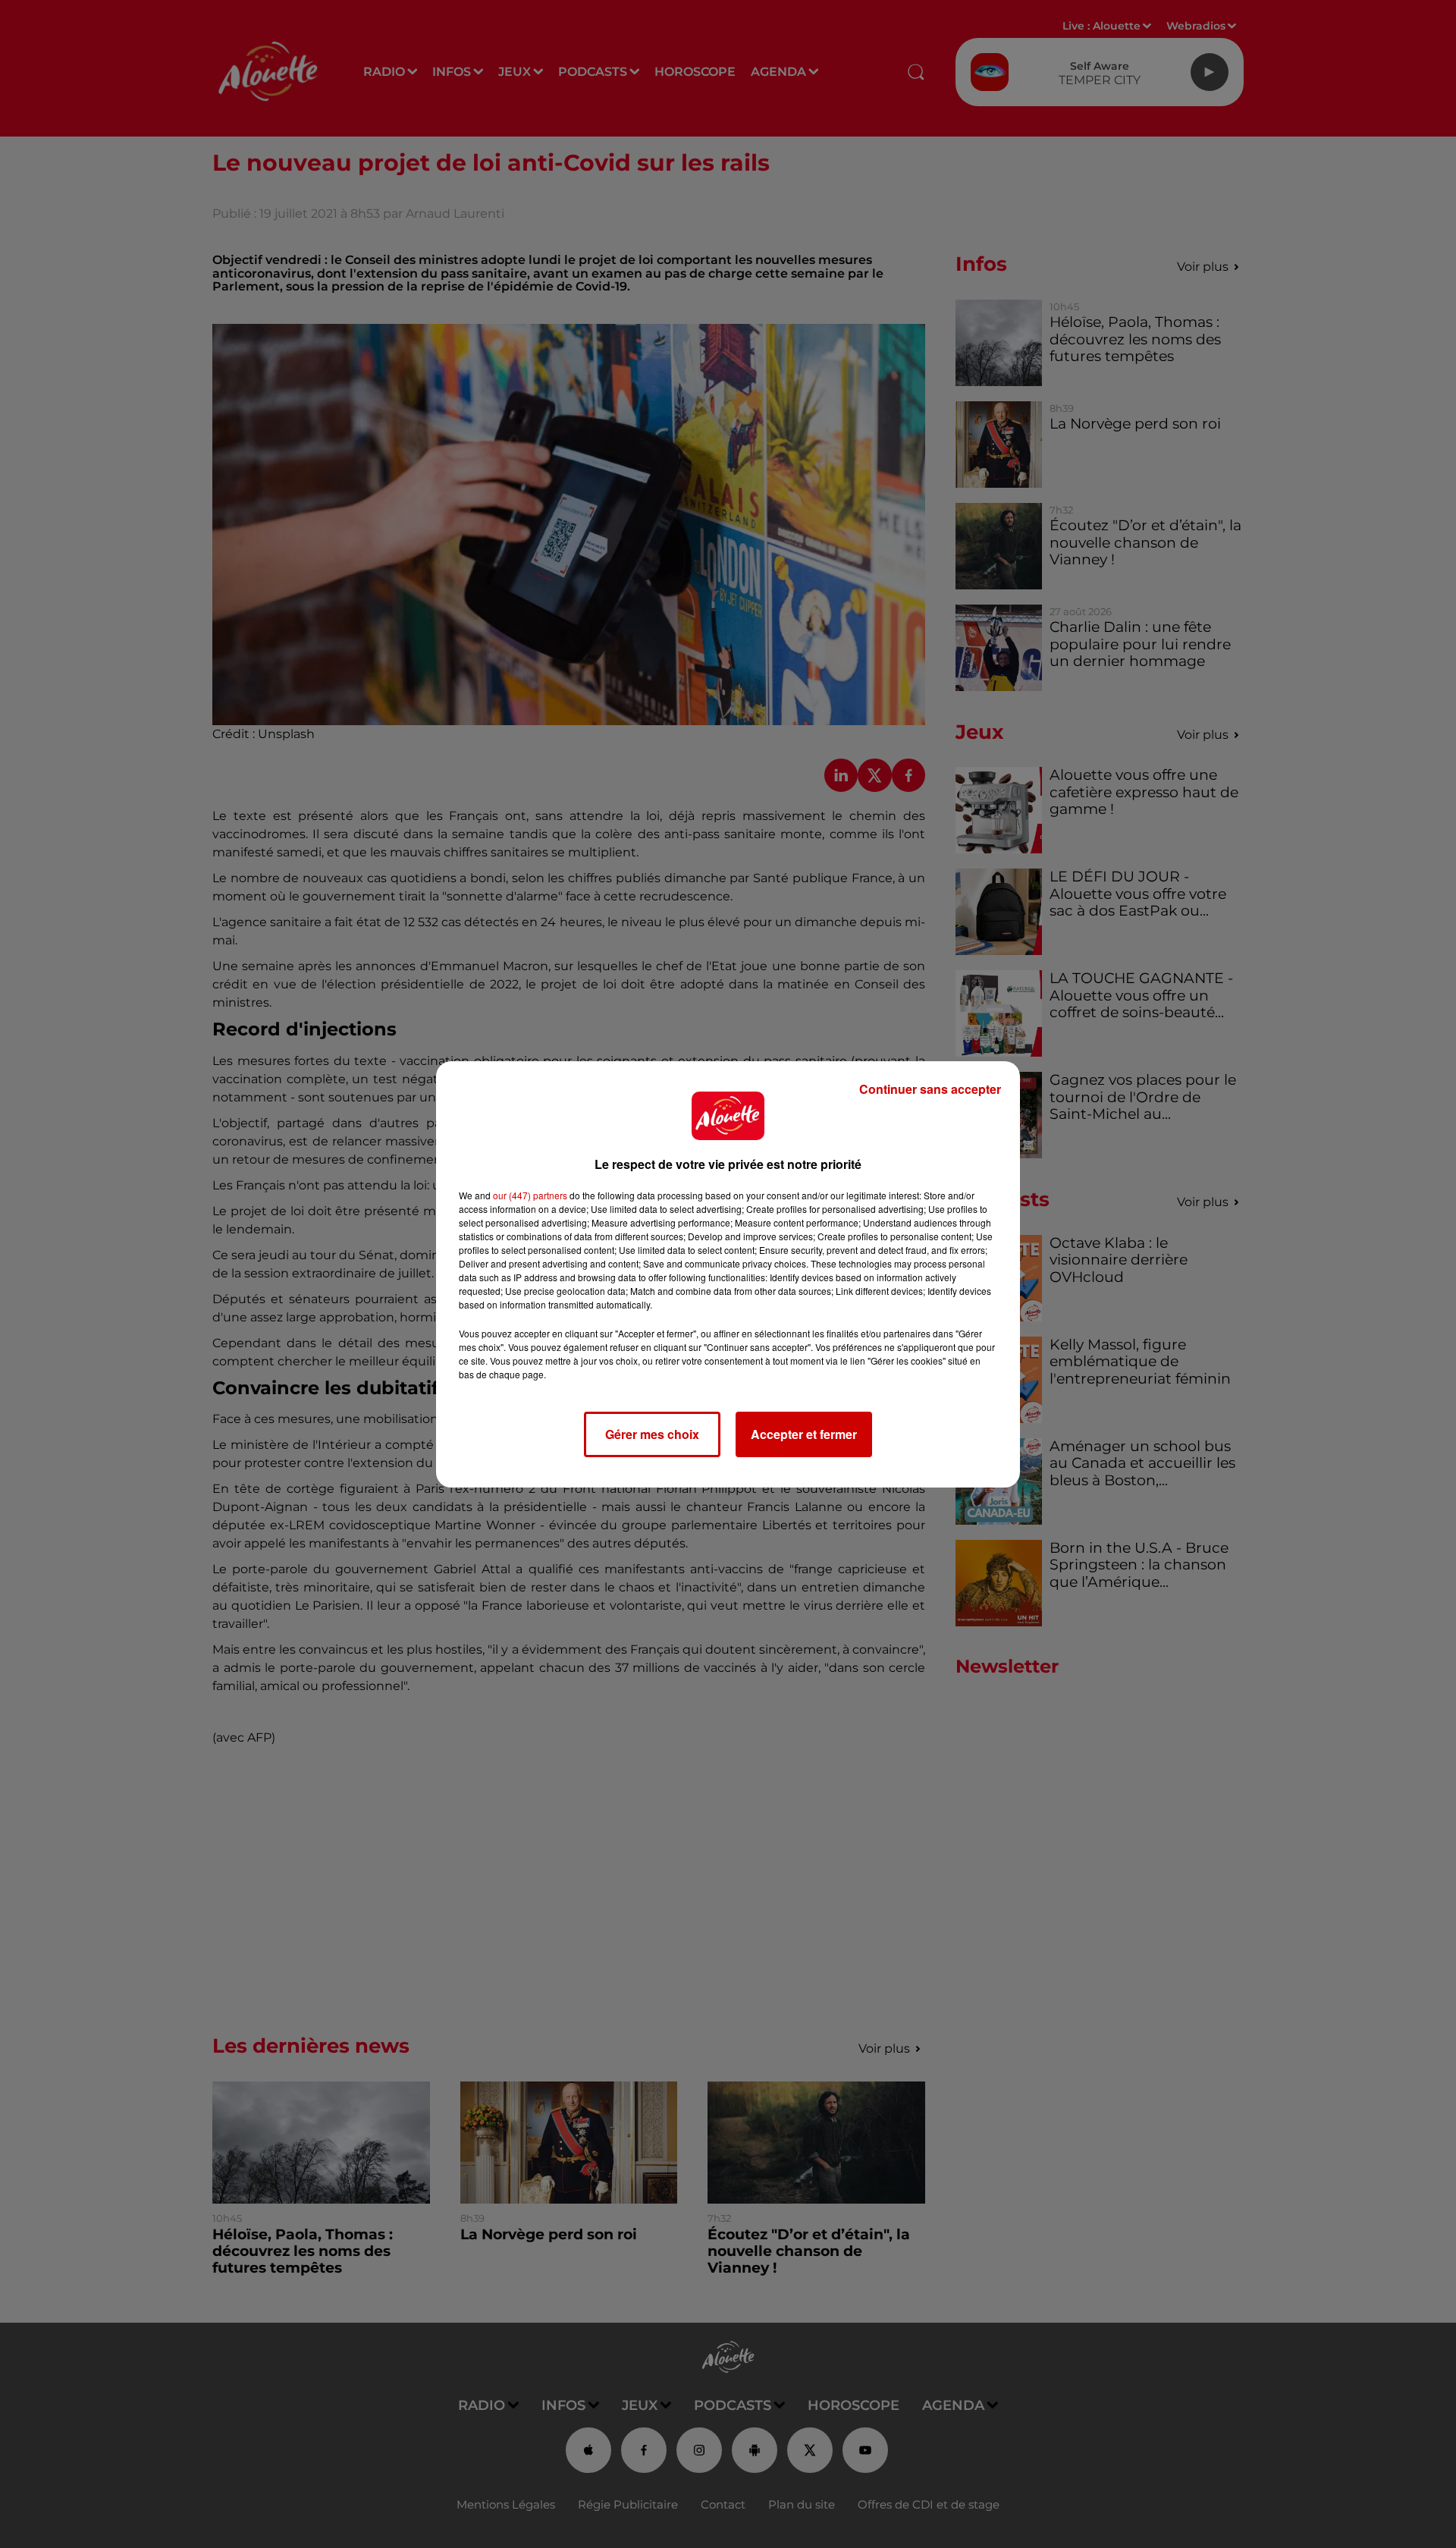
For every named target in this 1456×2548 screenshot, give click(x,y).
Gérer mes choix (652, 1434)
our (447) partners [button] (530, 1195)
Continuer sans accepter (930, 1089)
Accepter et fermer (804, 1434)
